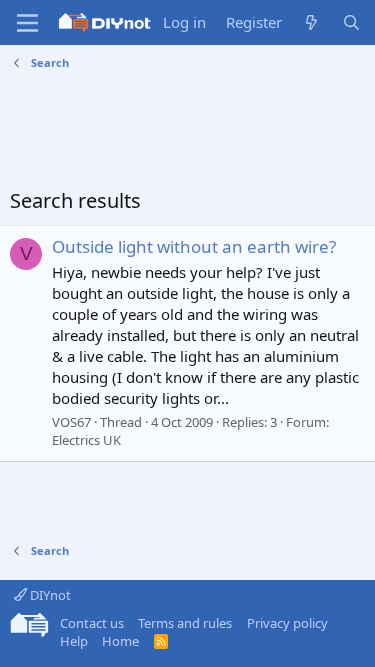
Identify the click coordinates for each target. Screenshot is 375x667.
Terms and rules (185, 623)
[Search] (351, 22)
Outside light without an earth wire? (194, 246)
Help (74, 641)
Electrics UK (86, 440)
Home (120, 641)
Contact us (92, 623)
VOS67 (71, 422)
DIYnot (49, 595)
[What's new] (311, 22)
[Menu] (27, 23)
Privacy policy (287, 623)
